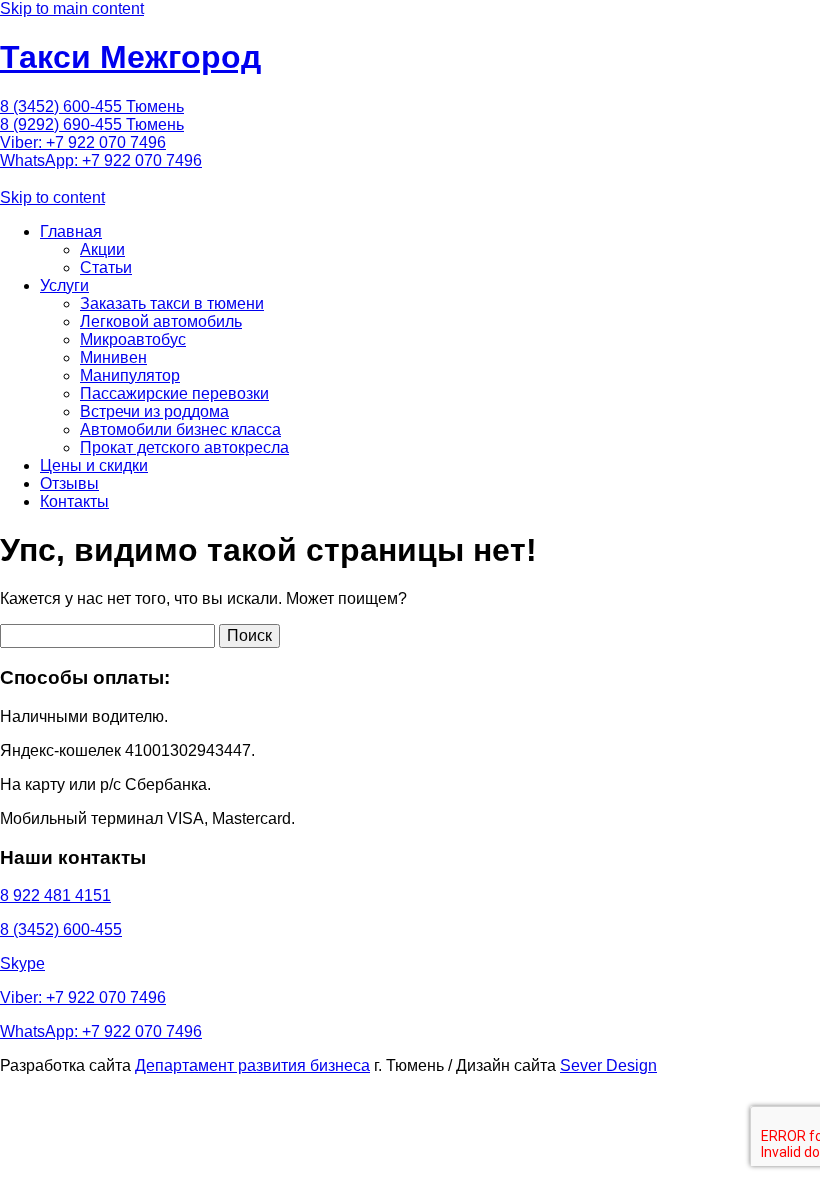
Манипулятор (130, 375)
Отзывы (69, 483)
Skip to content (52, 197)
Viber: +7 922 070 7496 (83, 142)
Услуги (64, 285)
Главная (71, 231)
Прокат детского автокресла (184, 447)
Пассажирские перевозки (174, 393)
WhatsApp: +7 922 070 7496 (101, 160)
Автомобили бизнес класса (180, 429)
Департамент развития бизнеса (252, 1065)
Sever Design (608, 1065)
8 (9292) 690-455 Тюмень (92, 124)
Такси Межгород (130, 57)
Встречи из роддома (154, 411)
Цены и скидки (94, 465)
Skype (22, 963)
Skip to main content (72, 8)
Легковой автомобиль (161, 321)
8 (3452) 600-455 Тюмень (92, 106)
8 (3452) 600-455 (61, 929)
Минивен (113, 357)
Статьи (106, 267)
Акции (102, 249)
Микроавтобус (133, 339)
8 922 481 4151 (55, 895)
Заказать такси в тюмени (172, 303)
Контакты (74, 501)
